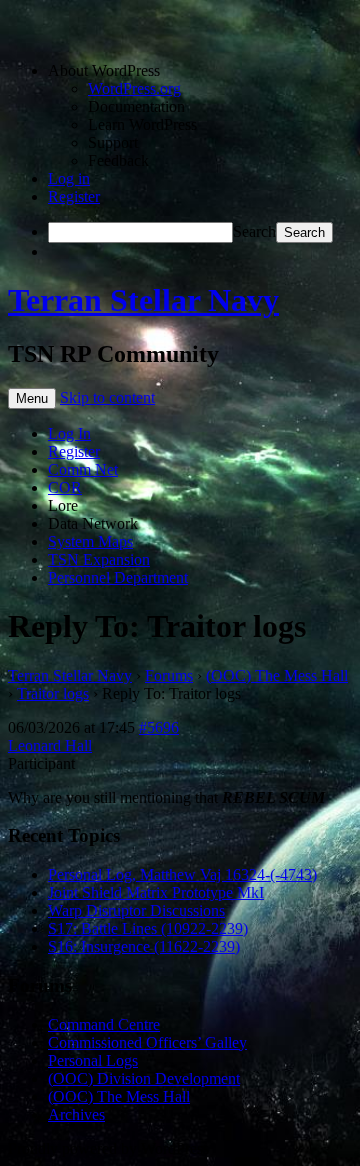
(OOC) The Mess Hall (277, 675)
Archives (76, 1114)
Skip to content (107, 397)
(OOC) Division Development (144, 1078)
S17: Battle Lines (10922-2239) (148, 928)
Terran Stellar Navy (143, 300)
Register (74, 196)
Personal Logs (93, 1060)
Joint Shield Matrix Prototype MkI (156, 892)
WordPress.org (134, 88)
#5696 (159, 727)
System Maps (90, 541)
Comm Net (83, 469)
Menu (32, 398)
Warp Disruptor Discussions (136, 910)
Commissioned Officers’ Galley (147, 1042)
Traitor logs (53, 693)
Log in (69, 178)
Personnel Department (118, 577)
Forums (169, 675)
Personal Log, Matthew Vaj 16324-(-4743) (182, 874)
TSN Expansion (99, 559)
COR (65, 487)
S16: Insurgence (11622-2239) (144, 946)
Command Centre (104, 1024)
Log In (69, 433)
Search (254, 231)
